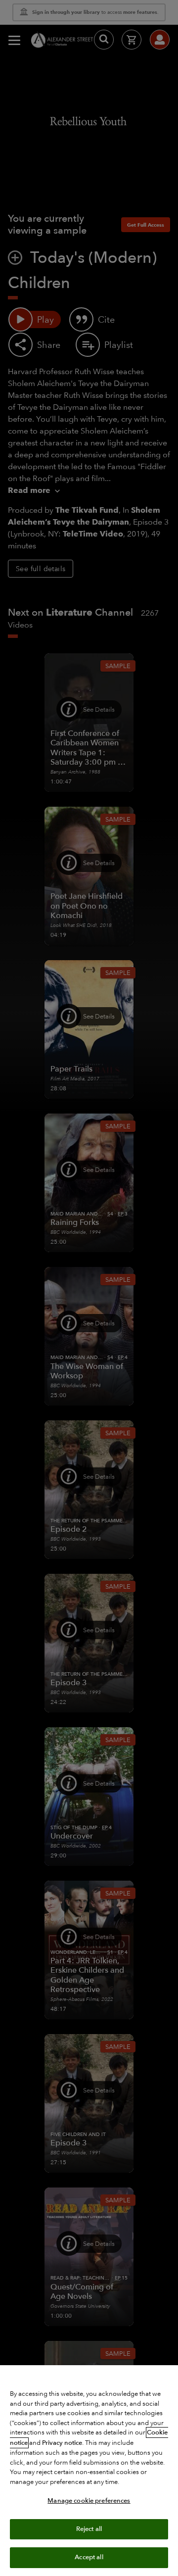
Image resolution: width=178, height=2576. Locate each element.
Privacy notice (62, 2443)
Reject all (89, 2529)
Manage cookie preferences (89, 2501)
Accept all (89, 2557)
